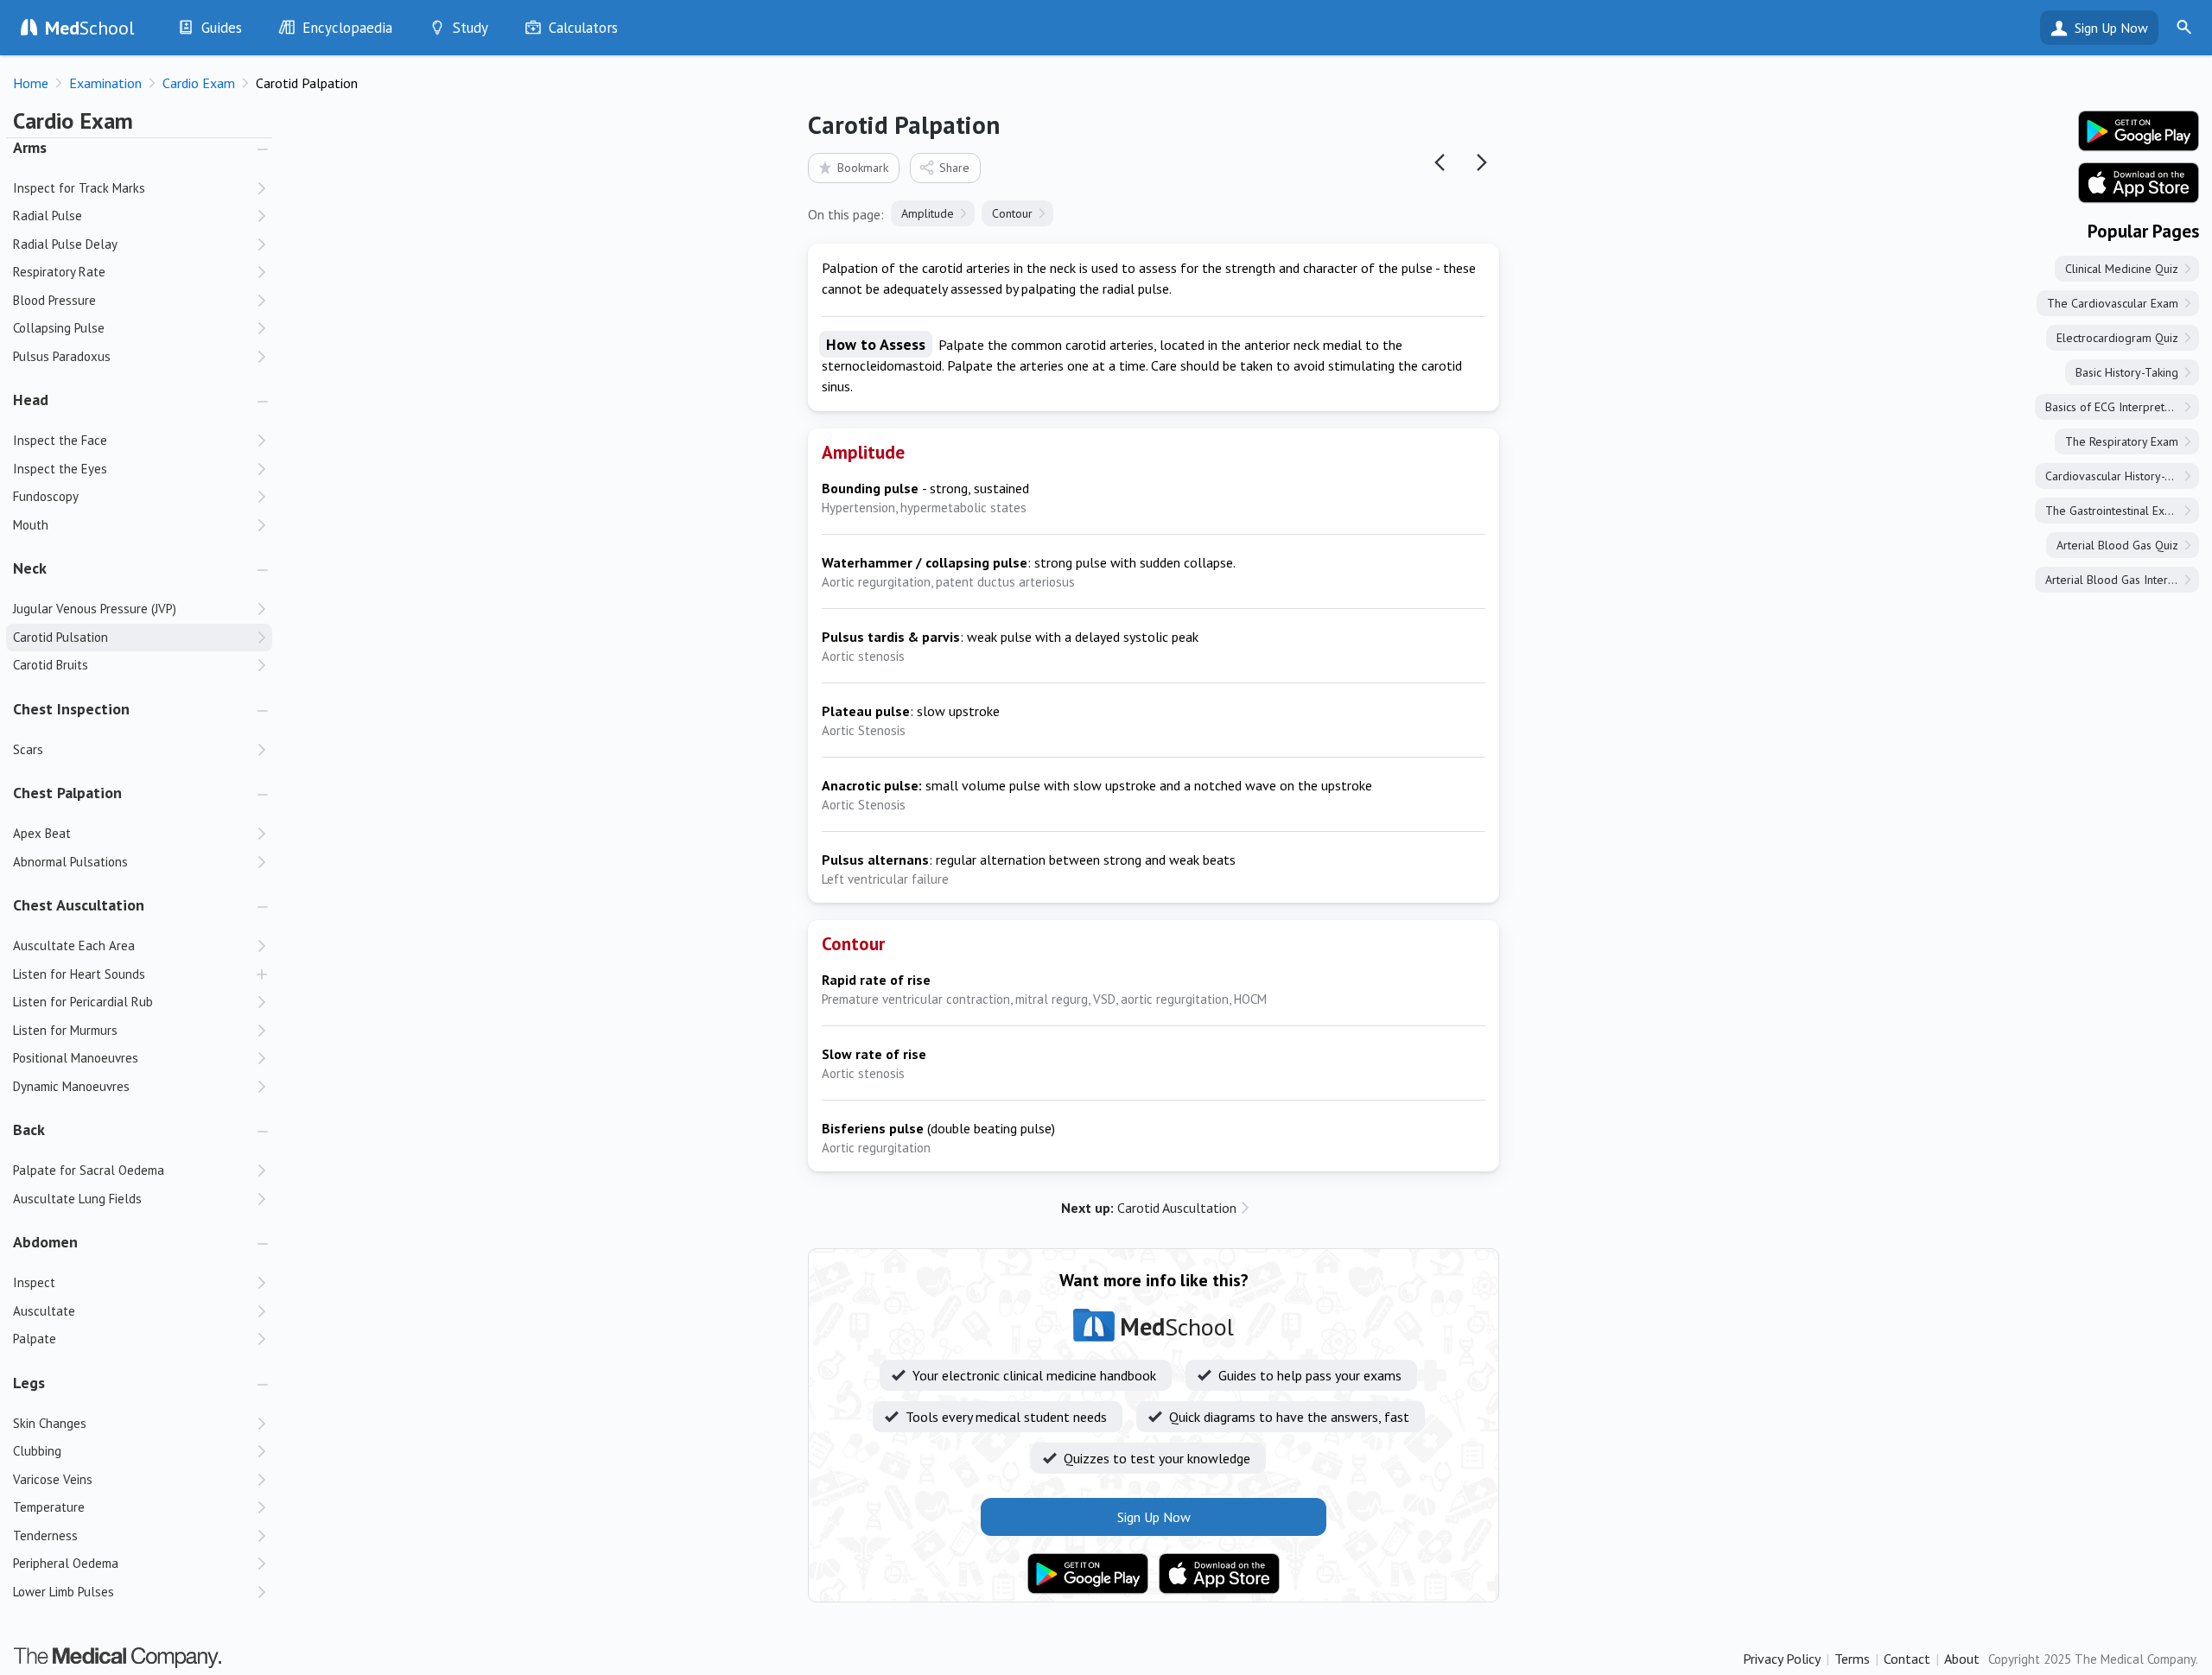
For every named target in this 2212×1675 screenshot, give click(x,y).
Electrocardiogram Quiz (2117, 338)
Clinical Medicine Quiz (2122, 269)
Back (29, 1129)
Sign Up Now (2111, 28)
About (1962, 1659)
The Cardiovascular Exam (2113, 303)
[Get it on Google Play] (1088, 1574)
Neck (30, 568)
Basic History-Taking (2127, 372)
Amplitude (928, 213)
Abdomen (45, 1242)
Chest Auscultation (79, 905)
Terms (1852, 1659)
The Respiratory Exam (2122, 441)
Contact (1907, 1659)
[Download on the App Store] (1219, 1574)
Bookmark (863, 168)
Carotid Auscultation (1149, 1208)
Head (31, 400)
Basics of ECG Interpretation (2117, 407)
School (90, 28)
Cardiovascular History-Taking (2122, 476)
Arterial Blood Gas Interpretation (2122, 580)
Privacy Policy (1782, 1659)
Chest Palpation (67, 793)
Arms (30, 147)
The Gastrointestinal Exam (2113, 511)
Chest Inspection (71, 709)
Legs (29, 1383)
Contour (1012, 213)
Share (954, 168)
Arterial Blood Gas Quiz (2117, 545)
